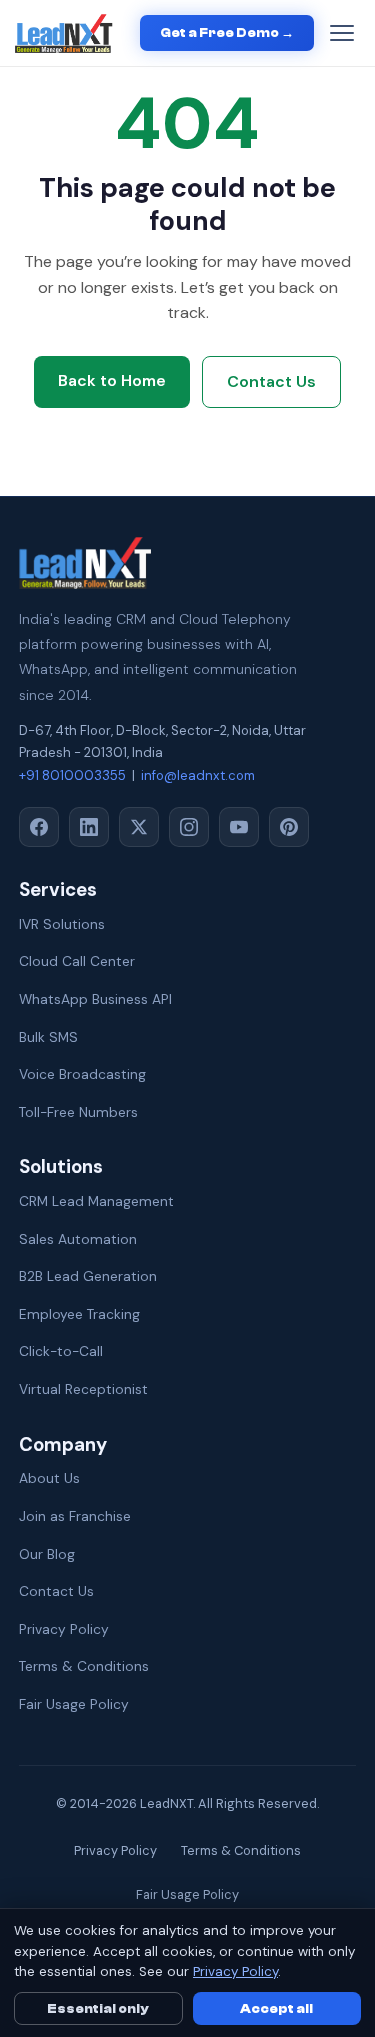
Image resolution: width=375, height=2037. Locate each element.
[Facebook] (39, 827)
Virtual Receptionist (83, 1389)
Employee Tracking (79, 1314)
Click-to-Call (61, 1351)
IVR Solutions (62, 924)
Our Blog (47, 1554)
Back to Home (112, 380)
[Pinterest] (289, 827)
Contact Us (271, 381)
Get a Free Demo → (227, 33)
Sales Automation (78, 1239)
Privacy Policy (64, 1629)
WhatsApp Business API (95, 999)
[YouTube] (239, 827)
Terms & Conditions (84, 1666)
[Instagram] (189, 827)
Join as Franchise (75, 1516)
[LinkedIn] (89, 827)
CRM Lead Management (96, 1201)
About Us (49, 1478)
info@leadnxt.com (198, 775)
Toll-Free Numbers (78, 1112)
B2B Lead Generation (88, 1276)
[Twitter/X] (139, 827)
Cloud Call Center (77, 961)
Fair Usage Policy (74, 1704)
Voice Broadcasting (82, 1074)
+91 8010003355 (72, 775)
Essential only (98, 2008)
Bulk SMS (48, 1037)
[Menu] (342, 33)
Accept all (276, 2008)
